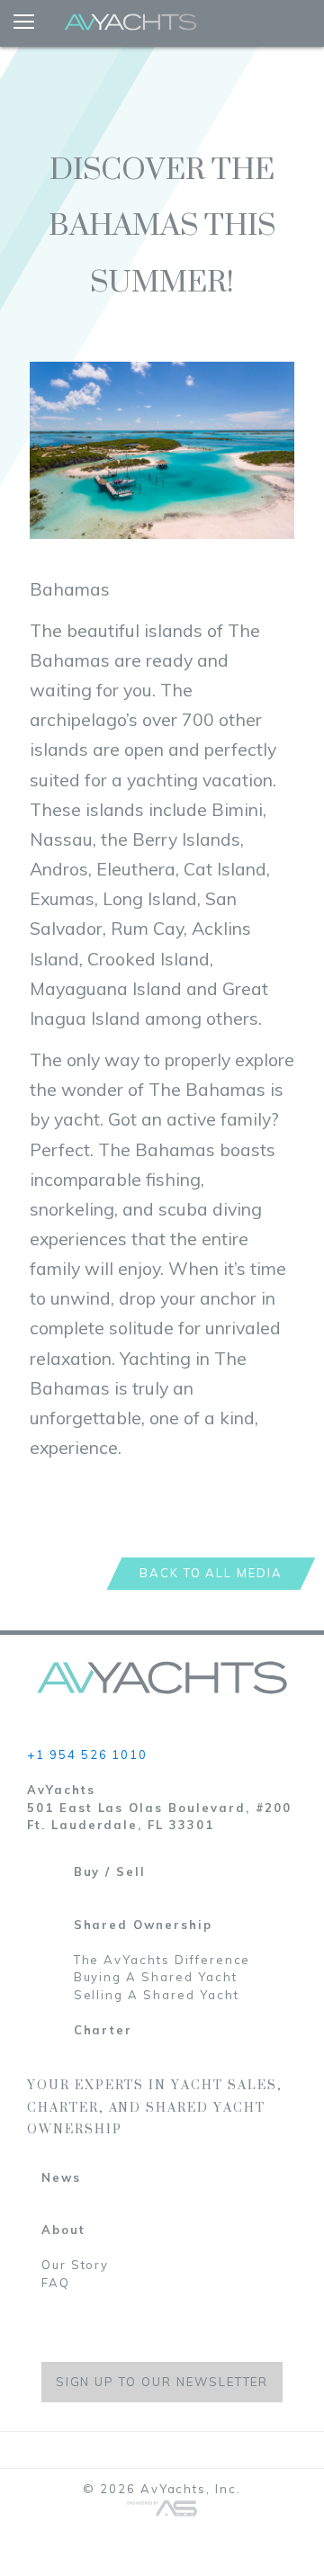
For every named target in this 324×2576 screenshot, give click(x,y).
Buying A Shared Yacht (156, 1977)
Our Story (76, 2265)
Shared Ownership (143, 1925)
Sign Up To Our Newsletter (162, 2382)
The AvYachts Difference (162, 1960)
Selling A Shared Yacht (157, 1995)
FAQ (56, 2283)
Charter (103, 2030)
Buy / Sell (110, 1871)
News (61, 2177)
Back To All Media (211, 1573)
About (63, 2230)
